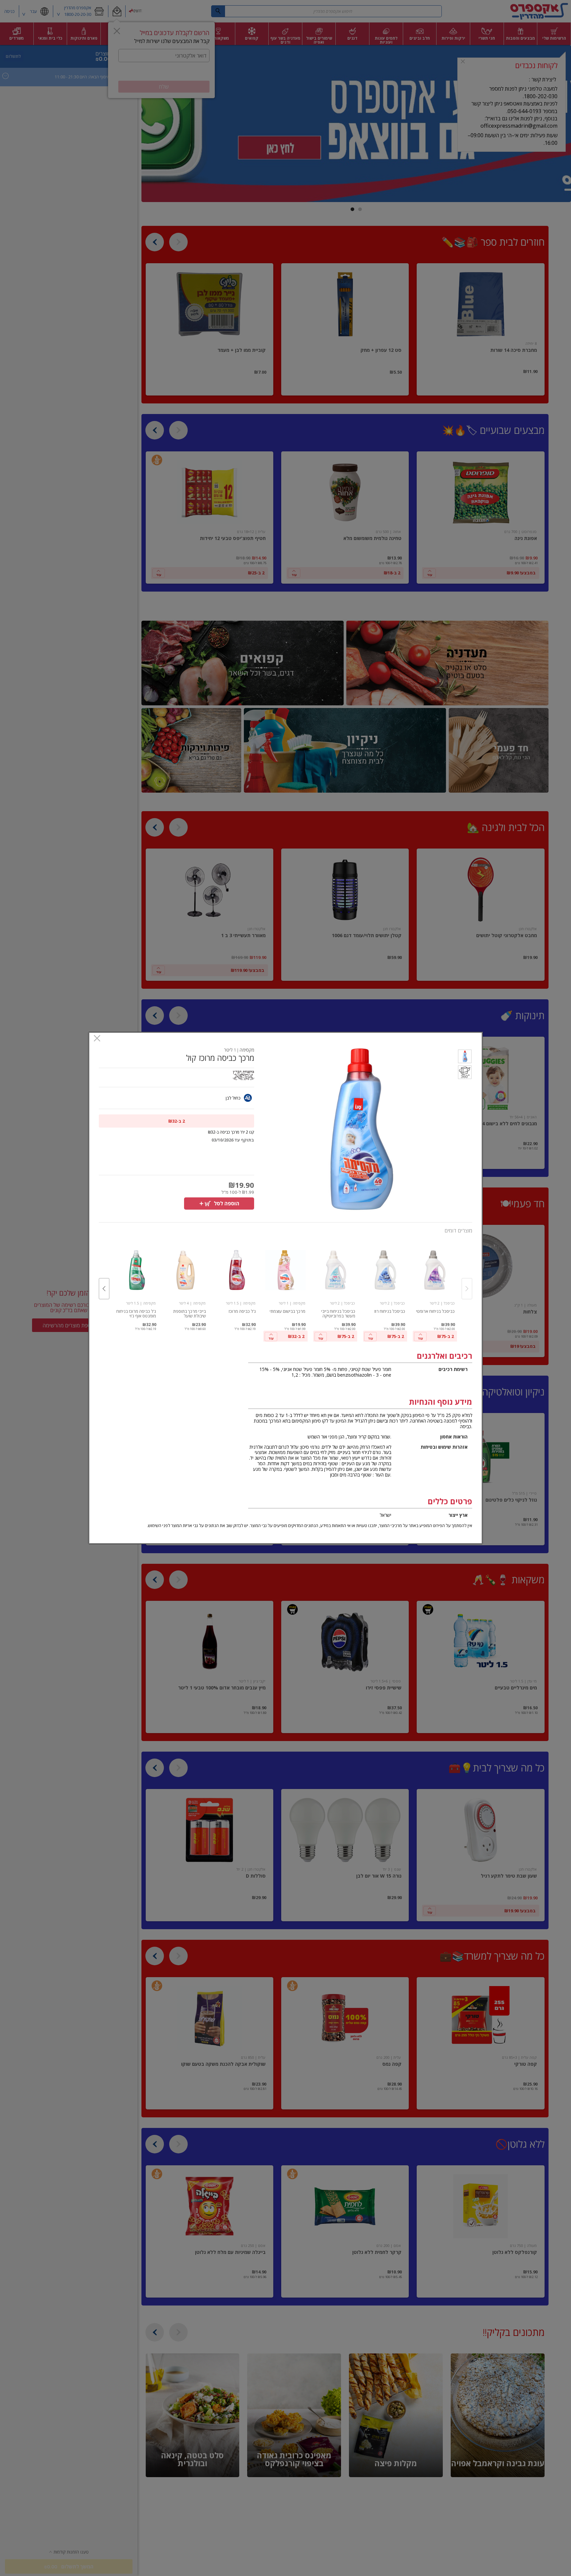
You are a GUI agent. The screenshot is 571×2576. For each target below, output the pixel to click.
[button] (465, 1058)
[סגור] (97, 1039)
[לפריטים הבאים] (104, 1289)
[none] (435, 1291)
